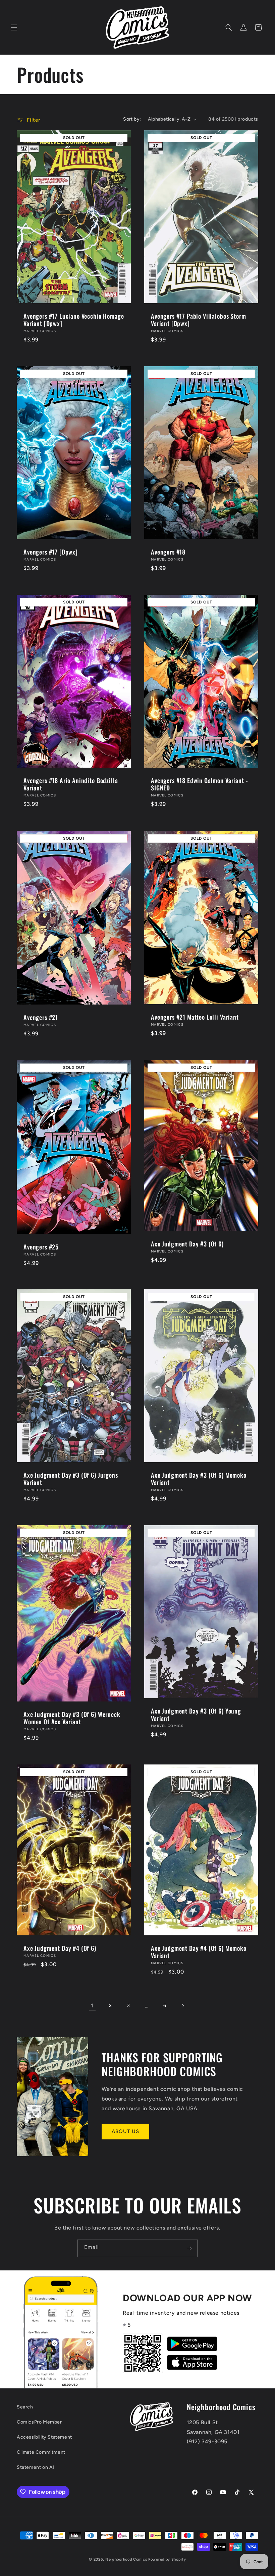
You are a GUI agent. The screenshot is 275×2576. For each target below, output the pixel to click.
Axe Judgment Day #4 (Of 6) (60, 1948)
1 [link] (92, 2006)
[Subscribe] (189, 2248)
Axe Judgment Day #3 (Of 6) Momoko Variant (199, 1479)
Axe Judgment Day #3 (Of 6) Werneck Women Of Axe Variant (72, 1718)
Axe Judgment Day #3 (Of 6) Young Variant (196, 1715)
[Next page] (183, 2006)
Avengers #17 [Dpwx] (51, 552)
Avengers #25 (41, 1246)
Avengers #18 (168, 552)
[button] (14, 27)
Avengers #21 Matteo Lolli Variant (195, 1017)
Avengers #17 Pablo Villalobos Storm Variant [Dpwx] (198, 320)
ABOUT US (125, 2131)
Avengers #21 (41, 1017)
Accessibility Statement (44, 2437)
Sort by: (132, 119)
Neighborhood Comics (126, 2559)
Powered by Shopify (167, 2559)
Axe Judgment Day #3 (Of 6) (187, 1243)
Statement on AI (36, 2467)
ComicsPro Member (39, 2422)
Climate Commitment (41, 2452)
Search (25, 2407)
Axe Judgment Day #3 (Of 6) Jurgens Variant (71, 1479)
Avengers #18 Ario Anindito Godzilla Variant (71, 784)
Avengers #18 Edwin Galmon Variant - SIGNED (199, 784)
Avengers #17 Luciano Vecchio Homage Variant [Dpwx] (74, 320)
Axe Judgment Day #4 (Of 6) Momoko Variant (199, 1952)
